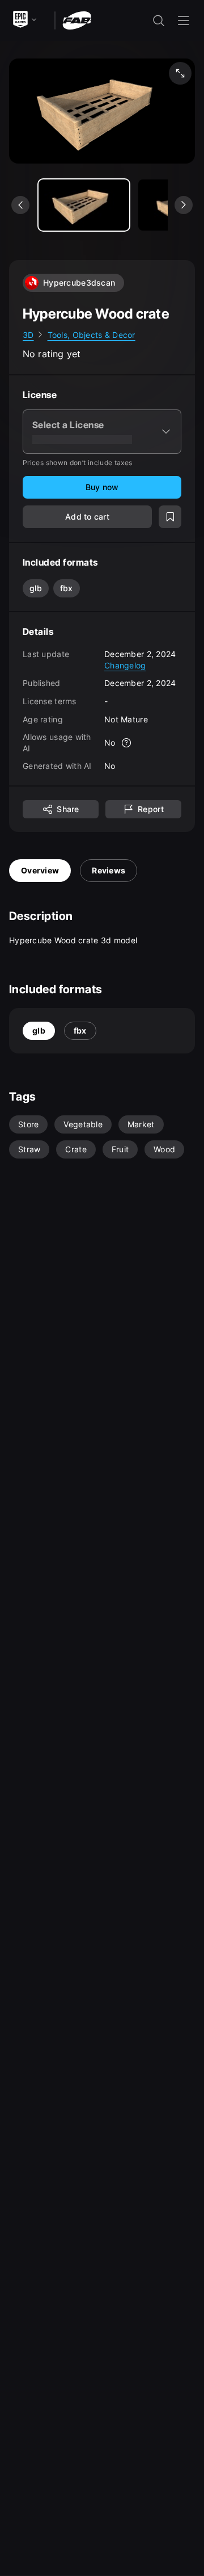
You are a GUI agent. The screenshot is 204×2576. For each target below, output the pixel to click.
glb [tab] (39, 1030)
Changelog (125, 665)
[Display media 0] (84, 205)
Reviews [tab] (109, 870)
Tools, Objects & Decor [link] (92, 335)
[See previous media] (20, 205)
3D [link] (28, 335)
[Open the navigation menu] (184, 20)
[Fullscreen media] (180, 73)
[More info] (127, 743)
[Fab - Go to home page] (77, 20)
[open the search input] (159, 20)
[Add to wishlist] (170, 517)
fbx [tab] (80, 1030)
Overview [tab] (40, 870)
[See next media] (184, 205)
